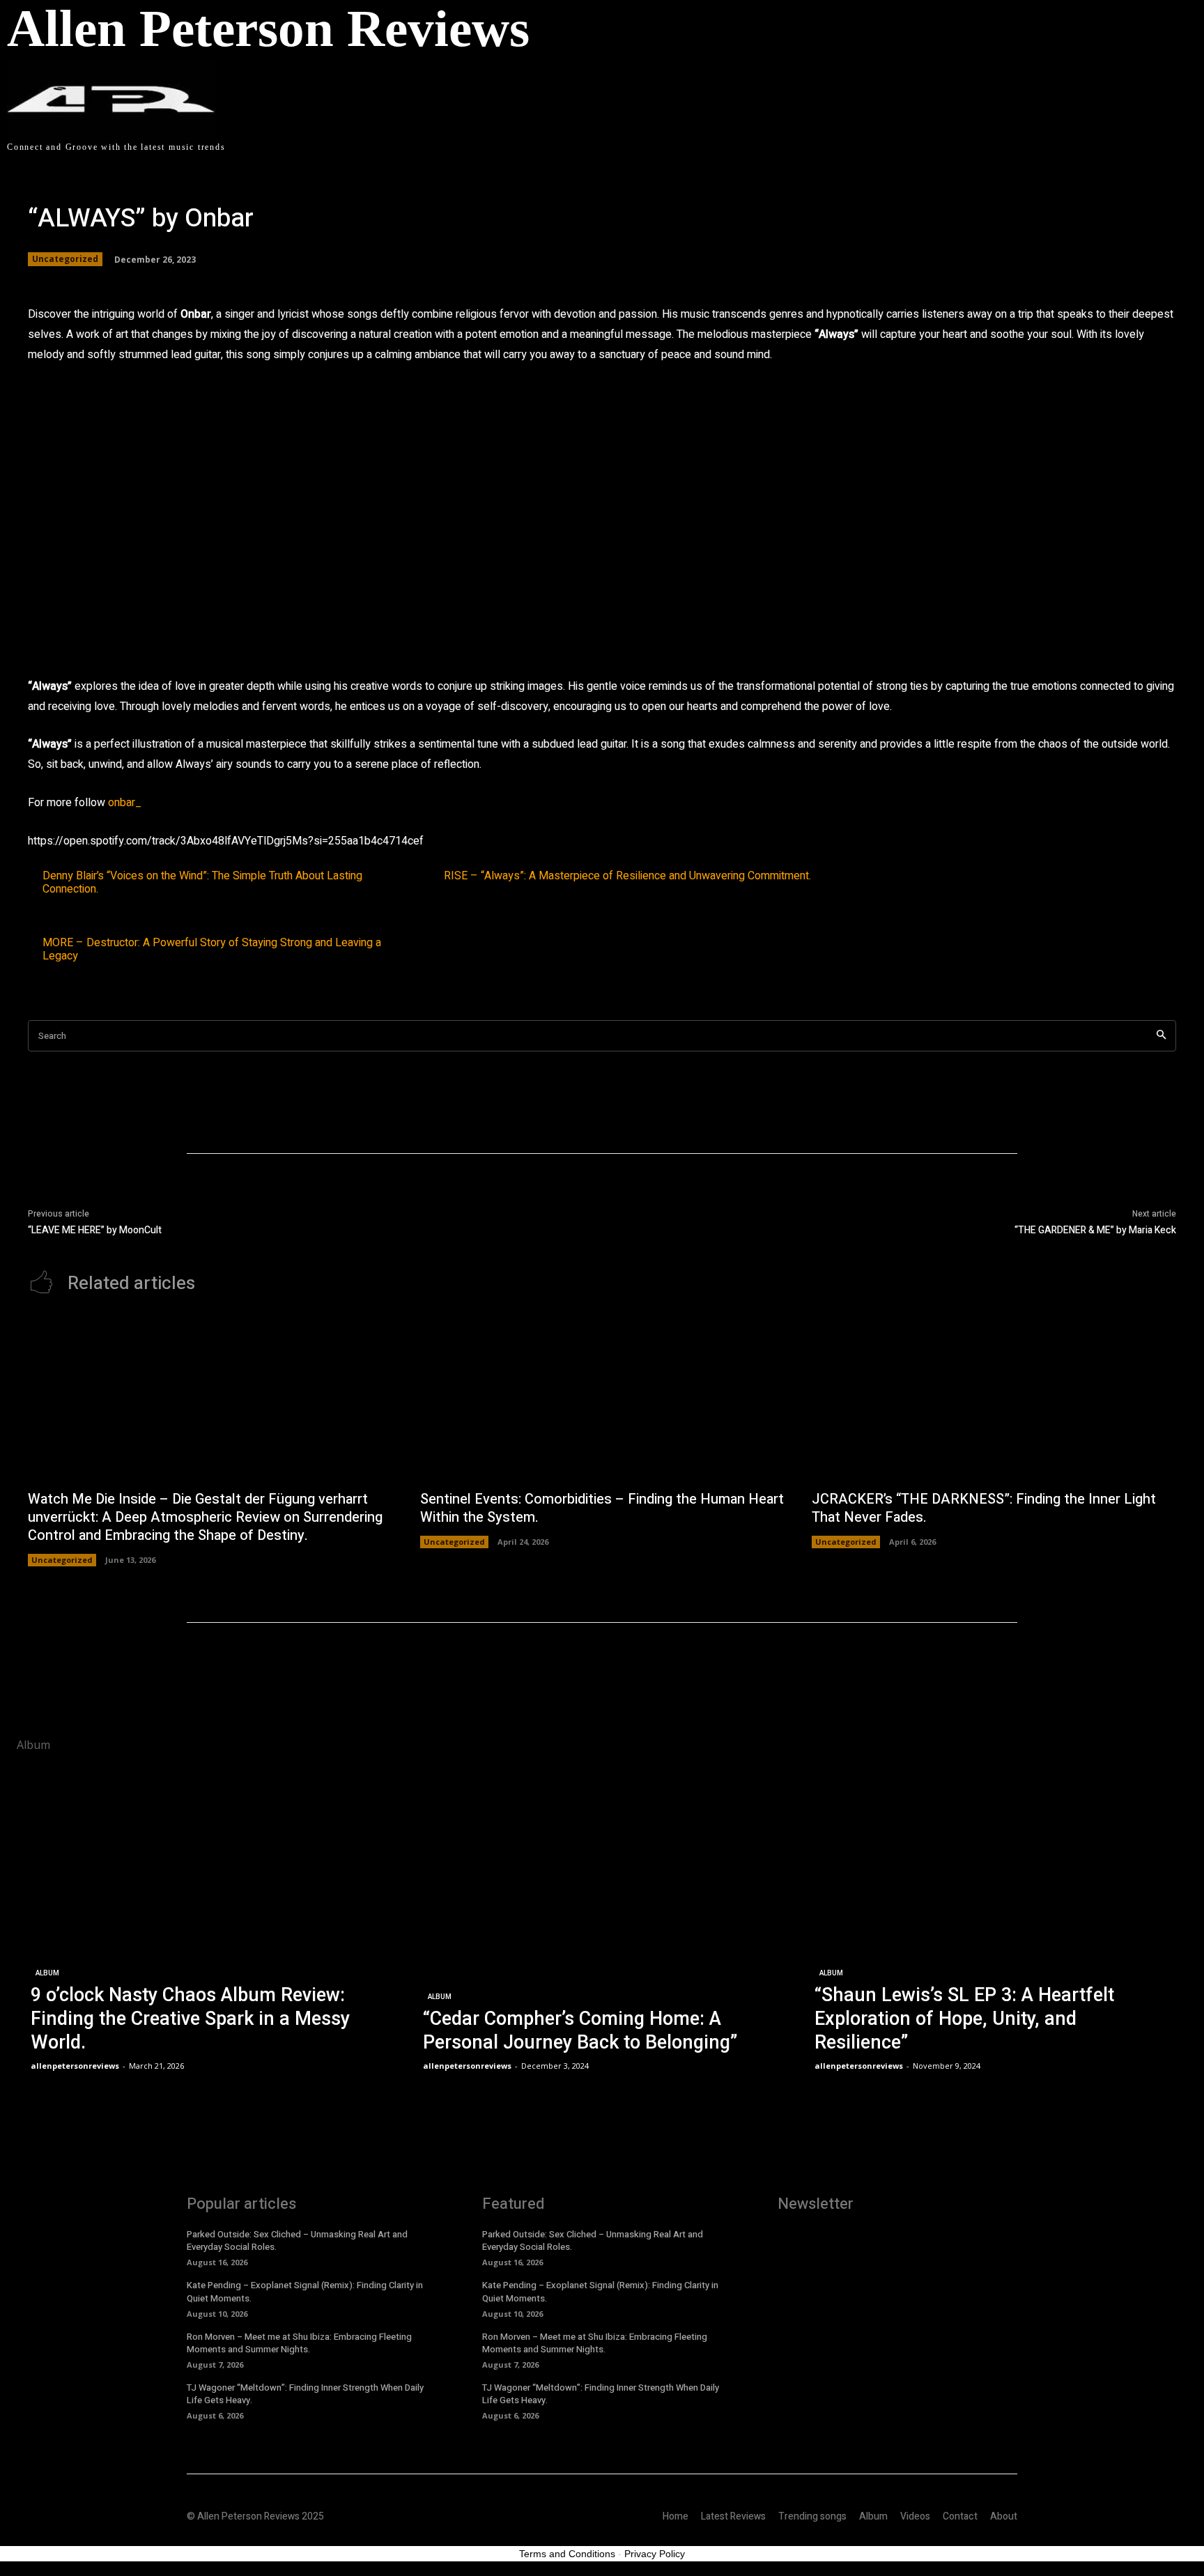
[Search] (1161, 1036)
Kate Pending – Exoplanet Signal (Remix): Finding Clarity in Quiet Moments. (305, 2291)
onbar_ (125, 803)
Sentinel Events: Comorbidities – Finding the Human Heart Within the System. (602, 1508)
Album (47, 1973)
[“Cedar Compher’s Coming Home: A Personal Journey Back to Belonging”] (602, 1919)
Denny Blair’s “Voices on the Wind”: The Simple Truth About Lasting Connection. (202, 883)
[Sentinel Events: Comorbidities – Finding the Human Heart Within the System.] (602, 1399)
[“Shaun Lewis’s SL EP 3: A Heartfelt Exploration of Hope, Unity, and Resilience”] (994, 1919)
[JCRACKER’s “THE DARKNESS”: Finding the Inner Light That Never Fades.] (994, 1399)
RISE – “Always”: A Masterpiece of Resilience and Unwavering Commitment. (627, 876)
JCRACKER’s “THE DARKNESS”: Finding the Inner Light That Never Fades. (984, 1508)
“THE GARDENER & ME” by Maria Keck (1095, 1230)
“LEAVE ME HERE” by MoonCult (95, 1230)
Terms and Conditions (567, 2554)
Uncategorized (65, 259)
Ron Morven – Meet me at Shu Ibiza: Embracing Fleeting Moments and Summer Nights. (299, 2343)
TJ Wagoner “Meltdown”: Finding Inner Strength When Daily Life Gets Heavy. (305, 2394)
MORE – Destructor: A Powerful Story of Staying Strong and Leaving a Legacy (212, 950)
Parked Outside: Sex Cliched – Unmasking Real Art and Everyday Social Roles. (297, 2240)
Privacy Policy (655, 2554)
